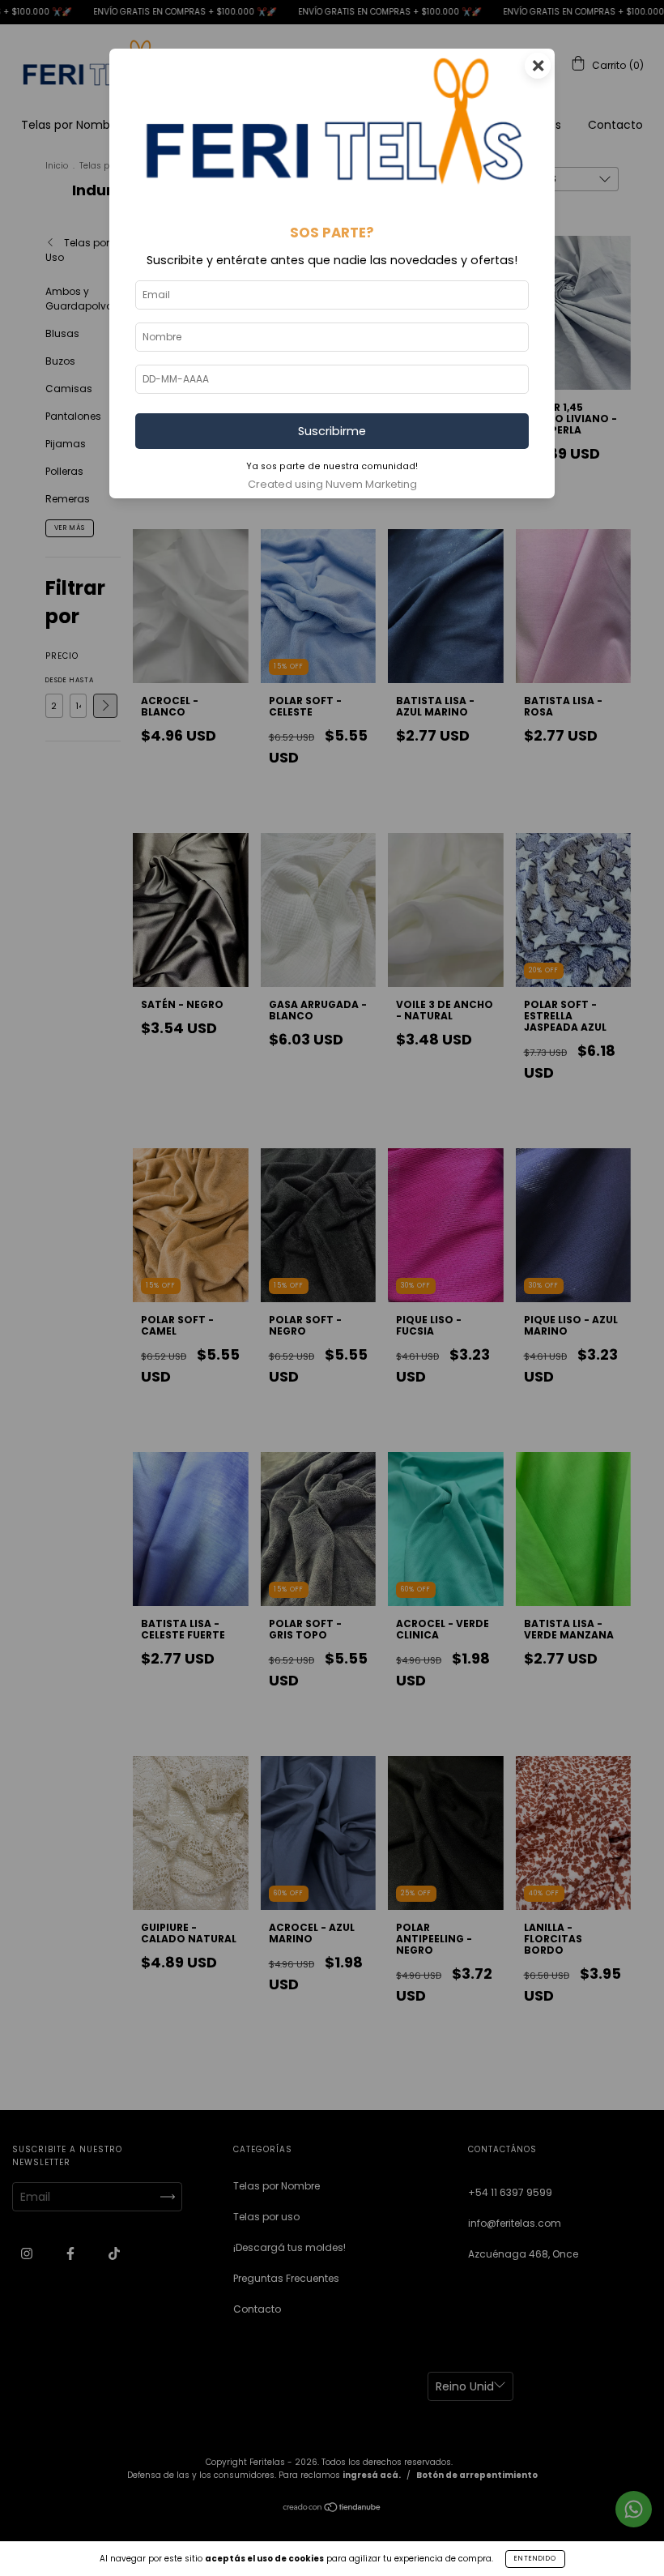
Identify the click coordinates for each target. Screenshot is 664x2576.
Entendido (535, 2559)
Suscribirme (332, 431)
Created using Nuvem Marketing (332, 484)
